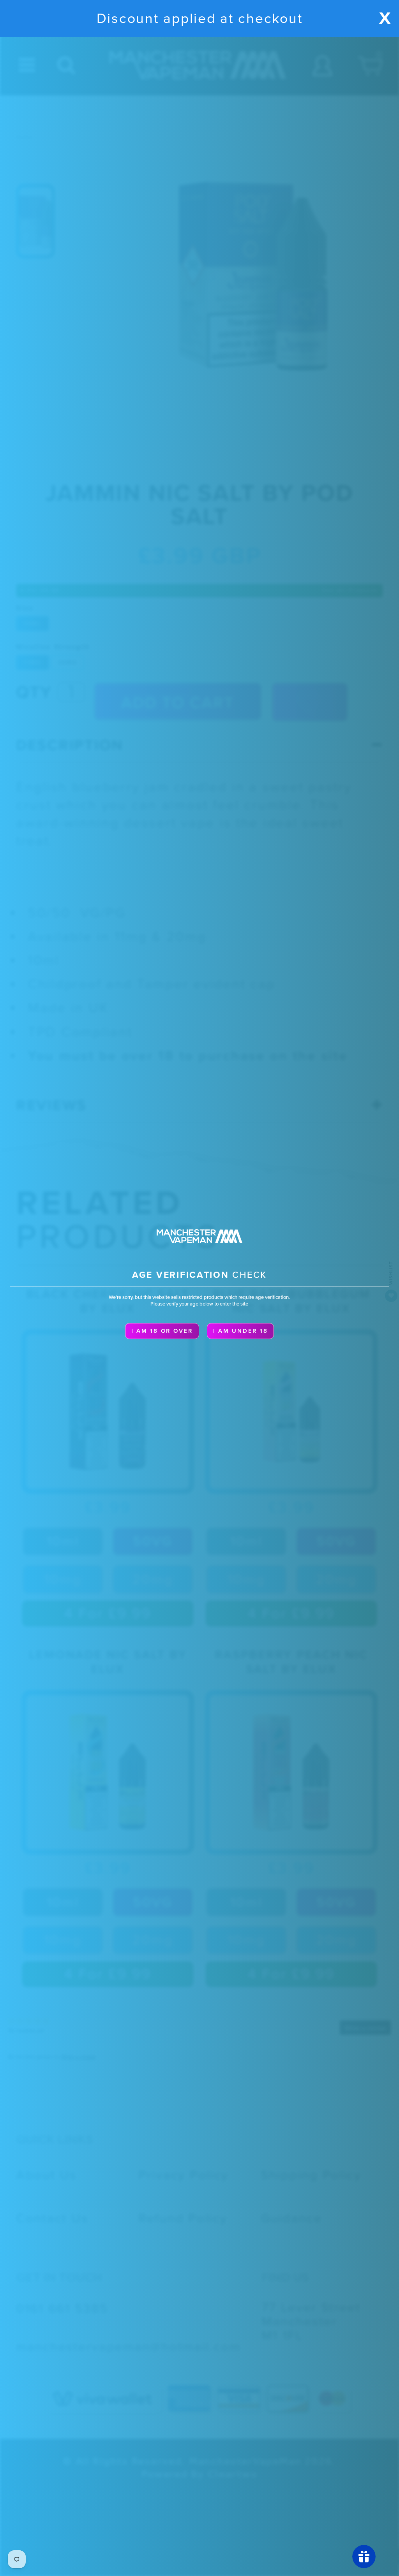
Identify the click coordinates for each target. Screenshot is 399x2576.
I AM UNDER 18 (241, 1331)
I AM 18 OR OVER (162, 1331)
